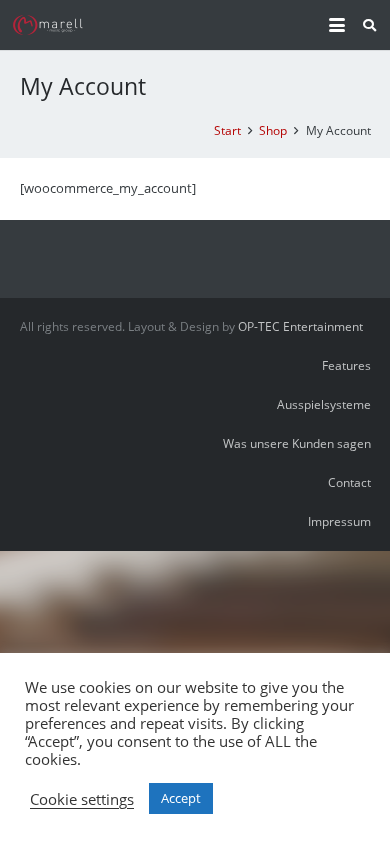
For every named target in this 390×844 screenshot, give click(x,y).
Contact (349, 482)
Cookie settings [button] (82, 799)
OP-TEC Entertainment (300, 326)
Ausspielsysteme (324, 404)
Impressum (339, 521)
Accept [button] (181, 798)
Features (346, 365)
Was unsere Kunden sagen (297, 443)
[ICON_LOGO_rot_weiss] (50, 25)
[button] (336, 25)
